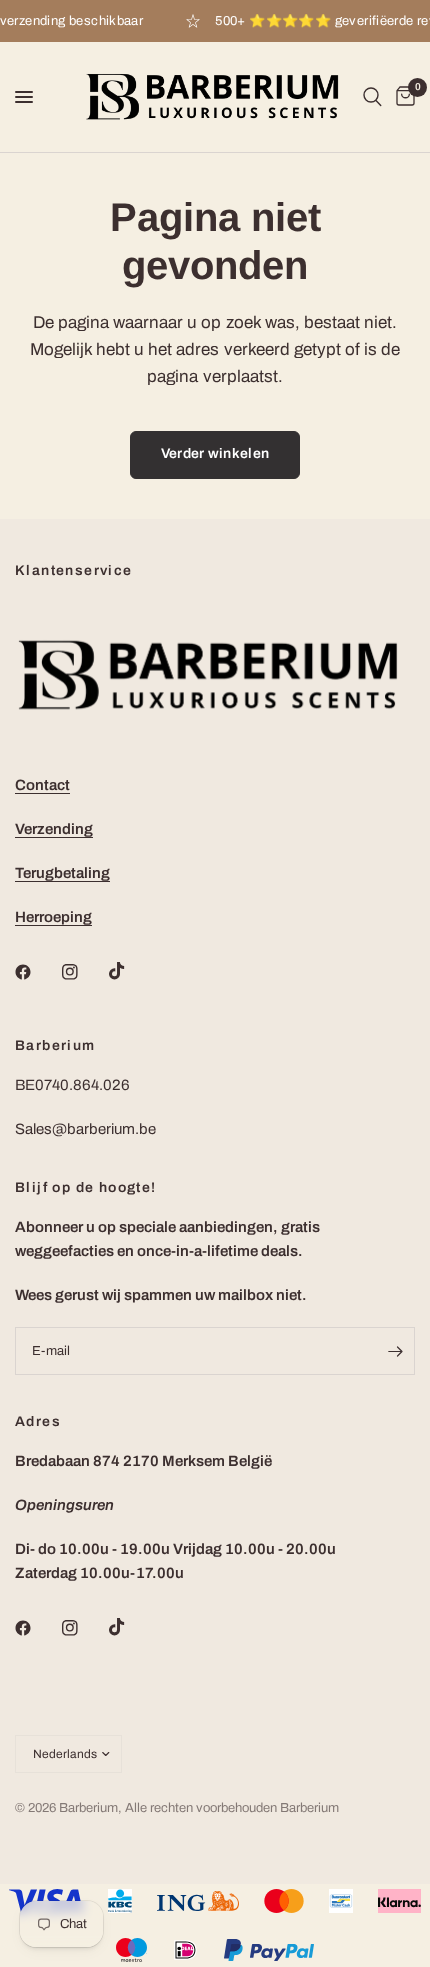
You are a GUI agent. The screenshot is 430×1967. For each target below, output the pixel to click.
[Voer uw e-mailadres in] (395, 1351)
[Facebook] (37, 972)
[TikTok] (131, 971)
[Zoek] (372, 97)
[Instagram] (84, 972)
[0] (402, 97)
